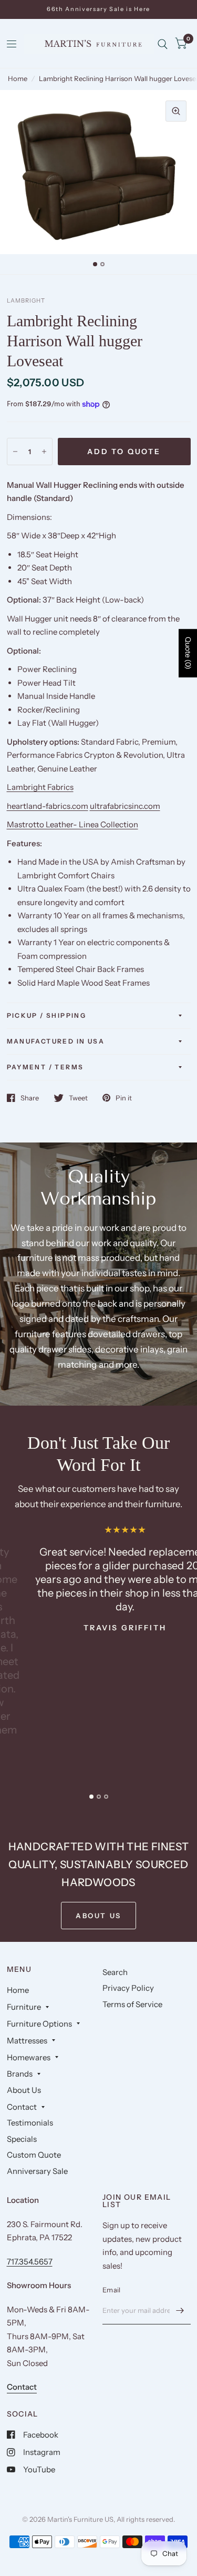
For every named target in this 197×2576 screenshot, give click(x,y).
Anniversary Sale (37, 2171)
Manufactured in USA (56, 1041)
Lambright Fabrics (40, 787)
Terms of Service (132, 2004)
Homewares (29, 2057)
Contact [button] (22, 2387)
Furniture (24, 2007)
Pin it (124, 1098)
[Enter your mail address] (180, 2311)
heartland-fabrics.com (48, 806)
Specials (22, 2139)
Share (30, 1098)
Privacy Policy (128, 1988)
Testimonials (30, 2123)
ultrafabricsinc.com (125, 806)
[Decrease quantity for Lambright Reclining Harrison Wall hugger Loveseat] (15, 452)
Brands (20, 2074)
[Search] (163, 44)
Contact (22, 2107)
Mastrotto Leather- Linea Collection (72, 824)
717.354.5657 (30, 2262)
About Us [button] (98, 1916)
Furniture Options (39, 2024)
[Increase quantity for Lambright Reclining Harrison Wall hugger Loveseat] (44, 452)
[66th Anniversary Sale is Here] (98, 9)
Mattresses (27, 2041)
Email (111, 2290)
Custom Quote (34, 2155)
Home (18, 78)
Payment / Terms (45, 1067)
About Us (24, 2090)
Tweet (78, 1098)
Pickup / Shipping (47, 1015)
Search (115, 1972)
